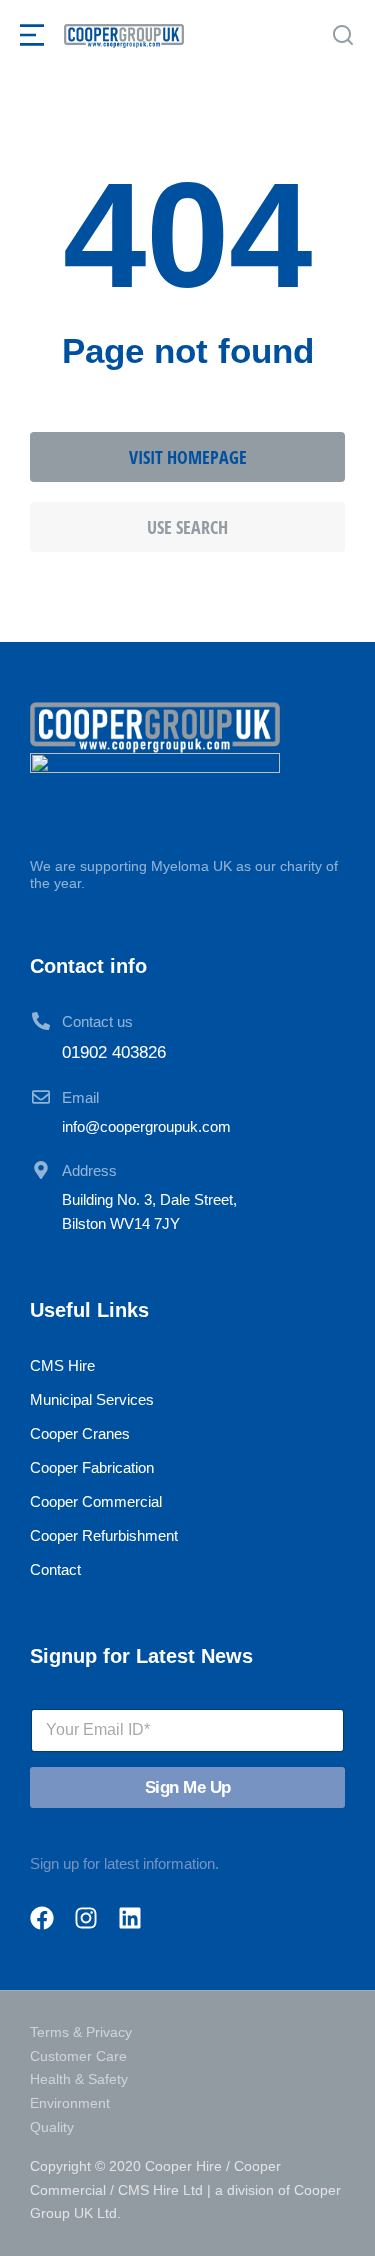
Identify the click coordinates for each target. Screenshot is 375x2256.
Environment (70, 2103)
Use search (187, 527)
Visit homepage (188, 457)
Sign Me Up (188, 1787)
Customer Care (78, 2056)
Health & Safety (79, 2079)
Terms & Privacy (81, 2032)
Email (80, 1097)
